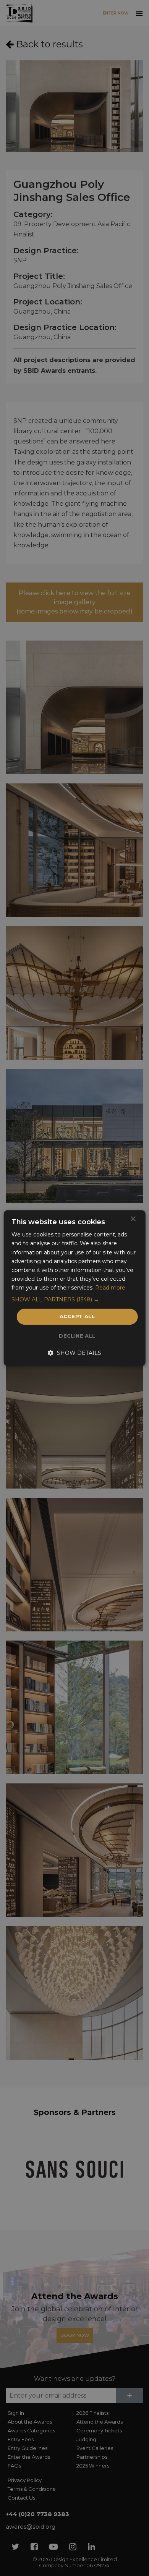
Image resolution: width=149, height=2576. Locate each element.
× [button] (133, 1219)
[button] (75, 1299)
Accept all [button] (77, 1316)
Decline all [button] (77, 1336)
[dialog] (74, 1288)
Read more (110, 1288)
